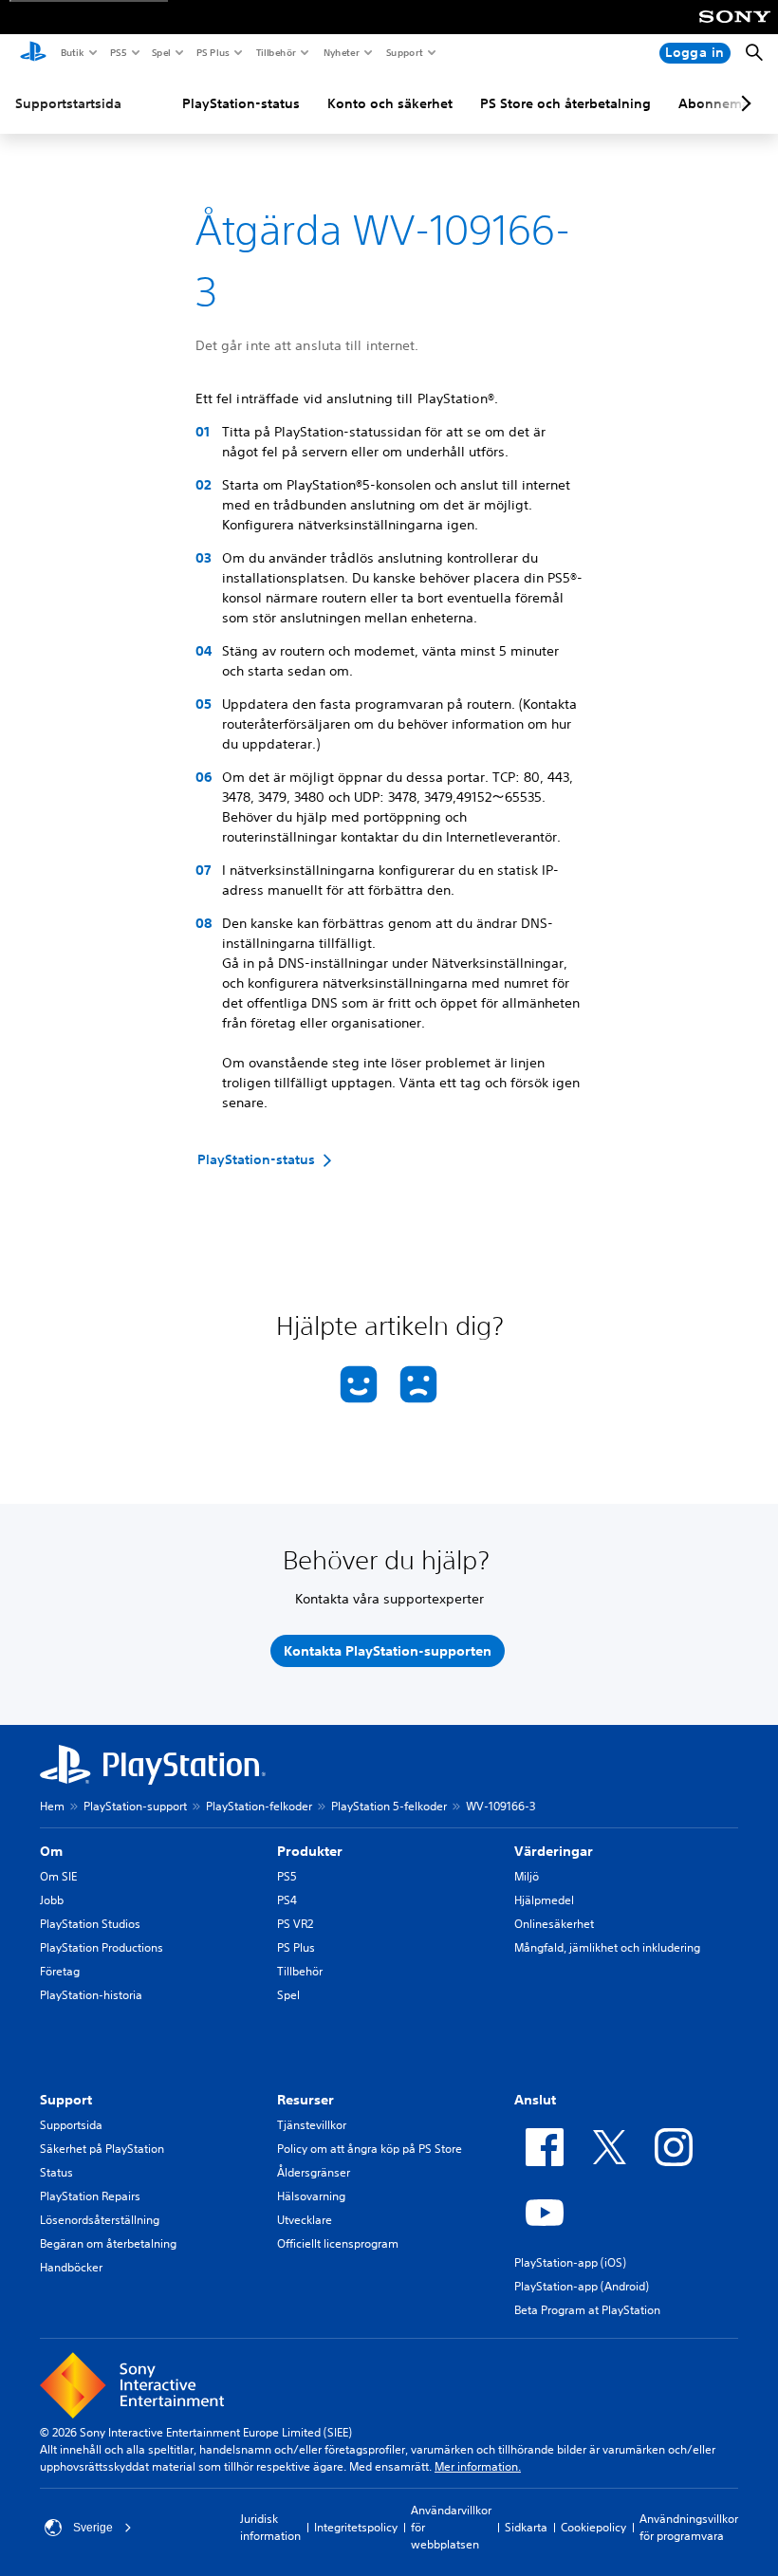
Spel (160, 52)
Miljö (527, 1876)
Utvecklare (305, 2220)
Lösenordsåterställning (100, 2220)
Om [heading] (51, 1851)
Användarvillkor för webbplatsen (451, 2527)
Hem (52, 1806)
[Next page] (743, 103)
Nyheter (341, 52)
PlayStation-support (135, 1806)
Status (56, 2172)
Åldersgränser (314, 2172)
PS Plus (212, 52)
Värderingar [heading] (554, 1851)
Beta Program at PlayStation (587, 2310)
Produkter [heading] (310, 1851)
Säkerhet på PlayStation (102, 2149)
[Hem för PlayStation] (33, 53)
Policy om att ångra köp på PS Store (370, 2149)
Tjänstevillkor (312, 2125)
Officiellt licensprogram (338, 2243)
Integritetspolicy (356, 2527)
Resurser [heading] (306, 2100)
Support (404, 52)
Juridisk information (270, 2527)
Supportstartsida (68, 103)
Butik (72, 52)
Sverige (93, 2528)
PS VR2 (295, 1924)
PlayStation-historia (91, 1995)
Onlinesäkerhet (554, 1924)
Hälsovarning (311, 2196)
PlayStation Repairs (90, 2196)
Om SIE (58, 1876)
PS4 (287, 1900)
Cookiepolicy (593, 2527)
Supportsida (71, 2125)
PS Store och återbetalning (565, 103)
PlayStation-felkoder (259, 1806)
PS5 (117, 52)
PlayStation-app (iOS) (570, 2262)
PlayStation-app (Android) (582, 2286)
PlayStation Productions (102, 1947)
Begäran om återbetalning (108, 2243)
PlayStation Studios (90, 1924)
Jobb (52, 1900)
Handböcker (71, 2267)
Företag (60, 1971)
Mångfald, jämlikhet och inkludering (607, 1947)
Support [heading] (66, 2100)
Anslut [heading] (535, 2100)
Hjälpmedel (544, 1900)
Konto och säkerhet (390, 103)
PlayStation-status (241, 103)
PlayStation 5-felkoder (389, 1806)
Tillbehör (275, 52)
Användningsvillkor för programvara (689, 2527)
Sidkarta (526, 2527)
